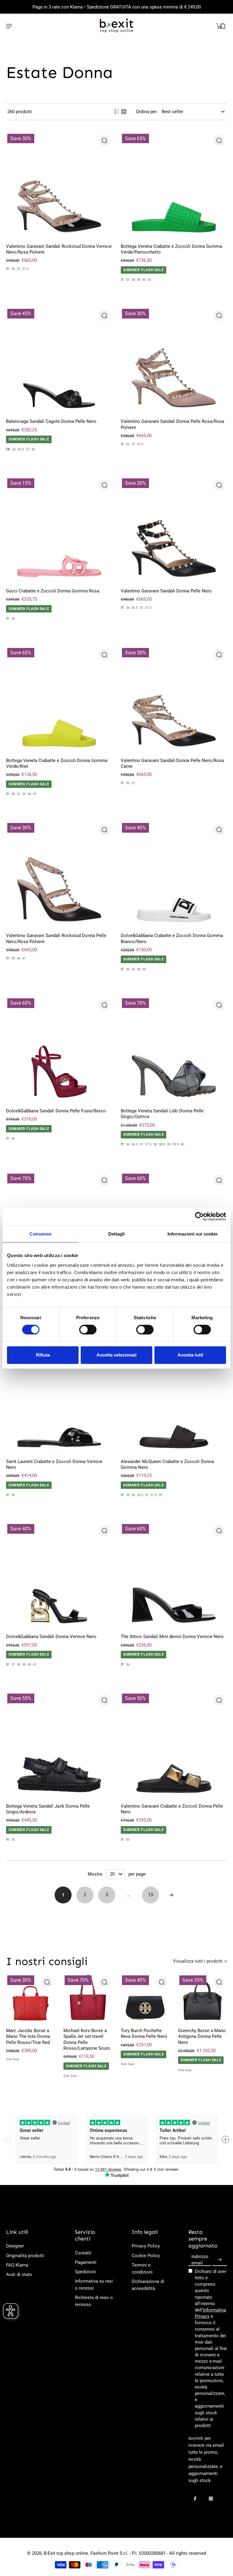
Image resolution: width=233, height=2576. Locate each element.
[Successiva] (171, 1895)
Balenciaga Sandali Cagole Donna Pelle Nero (51, 421)
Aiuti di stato (19, 2274)
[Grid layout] (124, 112)
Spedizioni (85, 2272)
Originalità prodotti (25, 2256)
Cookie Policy (146, 2256)
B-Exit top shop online (66, 2553)
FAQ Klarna (17, 2265)
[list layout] (116, 112)
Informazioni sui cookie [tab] (192, 1234)
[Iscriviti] (220, 2260)
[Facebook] (195, 2499)
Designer (15, 2246)
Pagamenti (86, 2262)
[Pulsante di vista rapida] (104, 140)
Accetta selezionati (116, 1355)
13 (150, 1895)
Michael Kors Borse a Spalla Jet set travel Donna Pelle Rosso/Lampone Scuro (87, 2039)
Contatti (83, 2253)
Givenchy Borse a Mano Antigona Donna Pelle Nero (202, 2037)
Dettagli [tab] (117, 1234)
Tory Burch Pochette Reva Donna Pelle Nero (144, 2033)
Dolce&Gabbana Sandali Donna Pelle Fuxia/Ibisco (56, 1111)
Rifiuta (43, 1355)
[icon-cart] (219, 26)
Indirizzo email (200, 2260)
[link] (226, 1961)
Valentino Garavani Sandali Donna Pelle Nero (166, 591)
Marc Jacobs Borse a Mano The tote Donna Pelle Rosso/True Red (28, 2037)
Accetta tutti (190, 1355)
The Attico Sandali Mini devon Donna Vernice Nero (172, 1637)
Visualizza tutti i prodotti (198, 1961)
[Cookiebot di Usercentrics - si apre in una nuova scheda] (199, 1216)
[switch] (88, 1330)
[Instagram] (211, 2499)
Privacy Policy (146, 2246)
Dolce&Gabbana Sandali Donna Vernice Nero (51, 1637)
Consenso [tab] (40, 1234)
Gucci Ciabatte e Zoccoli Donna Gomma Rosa (53, 591)
